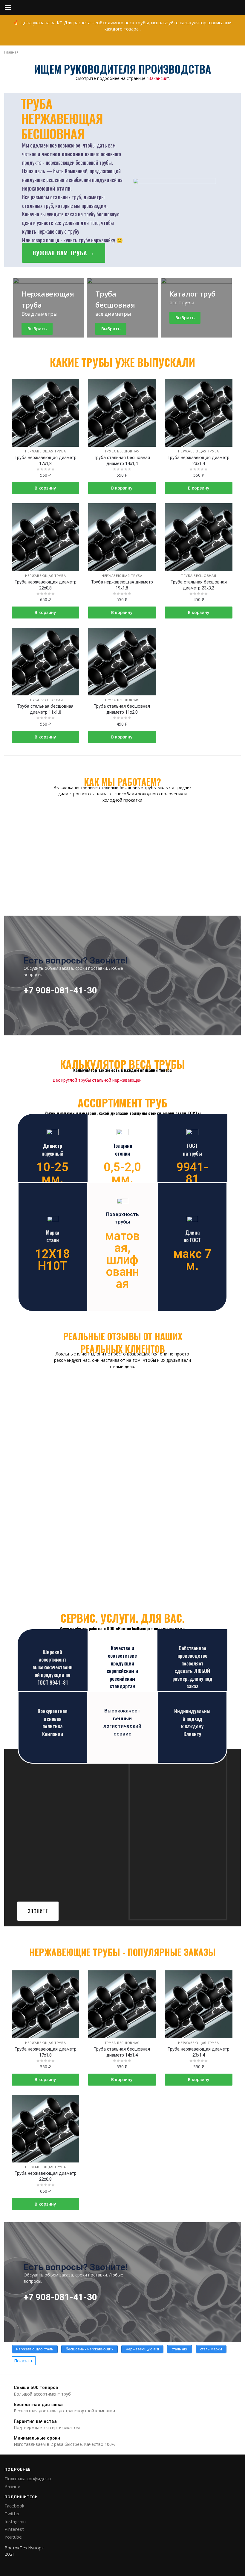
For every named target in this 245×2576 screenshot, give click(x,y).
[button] (64, 253)
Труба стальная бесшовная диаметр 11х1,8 (45, 709)
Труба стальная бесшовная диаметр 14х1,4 (122, 461)
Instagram (15, 2521)
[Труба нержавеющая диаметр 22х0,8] (45, 537)
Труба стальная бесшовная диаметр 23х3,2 (199, 585)
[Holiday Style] (122, 308)
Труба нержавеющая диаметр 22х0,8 (46, 585)
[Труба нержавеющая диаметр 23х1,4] (199, 413)
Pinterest (14, 2529)
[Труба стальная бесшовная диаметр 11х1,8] (45, 662)
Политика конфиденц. (28, 2478)
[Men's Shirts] (49, 308)
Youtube (13, 2537)
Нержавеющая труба (46, 451)
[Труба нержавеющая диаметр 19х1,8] (122, 537)
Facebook (14, 2506)
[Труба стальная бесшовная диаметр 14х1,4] (122, 413)
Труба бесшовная (122, 451)
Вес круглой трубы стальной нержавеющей (97, 1080)
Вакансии (158, 78)
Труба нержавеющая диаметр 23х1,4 (199, 461)
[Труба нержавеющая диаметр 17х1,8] (45, 413)
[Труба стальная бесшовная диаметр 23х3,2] (199, 537)
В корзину (45, 488)
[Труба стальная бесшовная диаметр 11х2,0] (122, 662)
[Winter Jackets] (196, 308)
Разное (12, 2486)
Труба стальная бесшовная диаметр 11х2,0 (122, 709)
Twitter (12, 2513)
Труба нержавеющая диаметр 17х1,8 (46, 461)
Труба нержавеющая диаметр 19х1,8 (122, 585)
